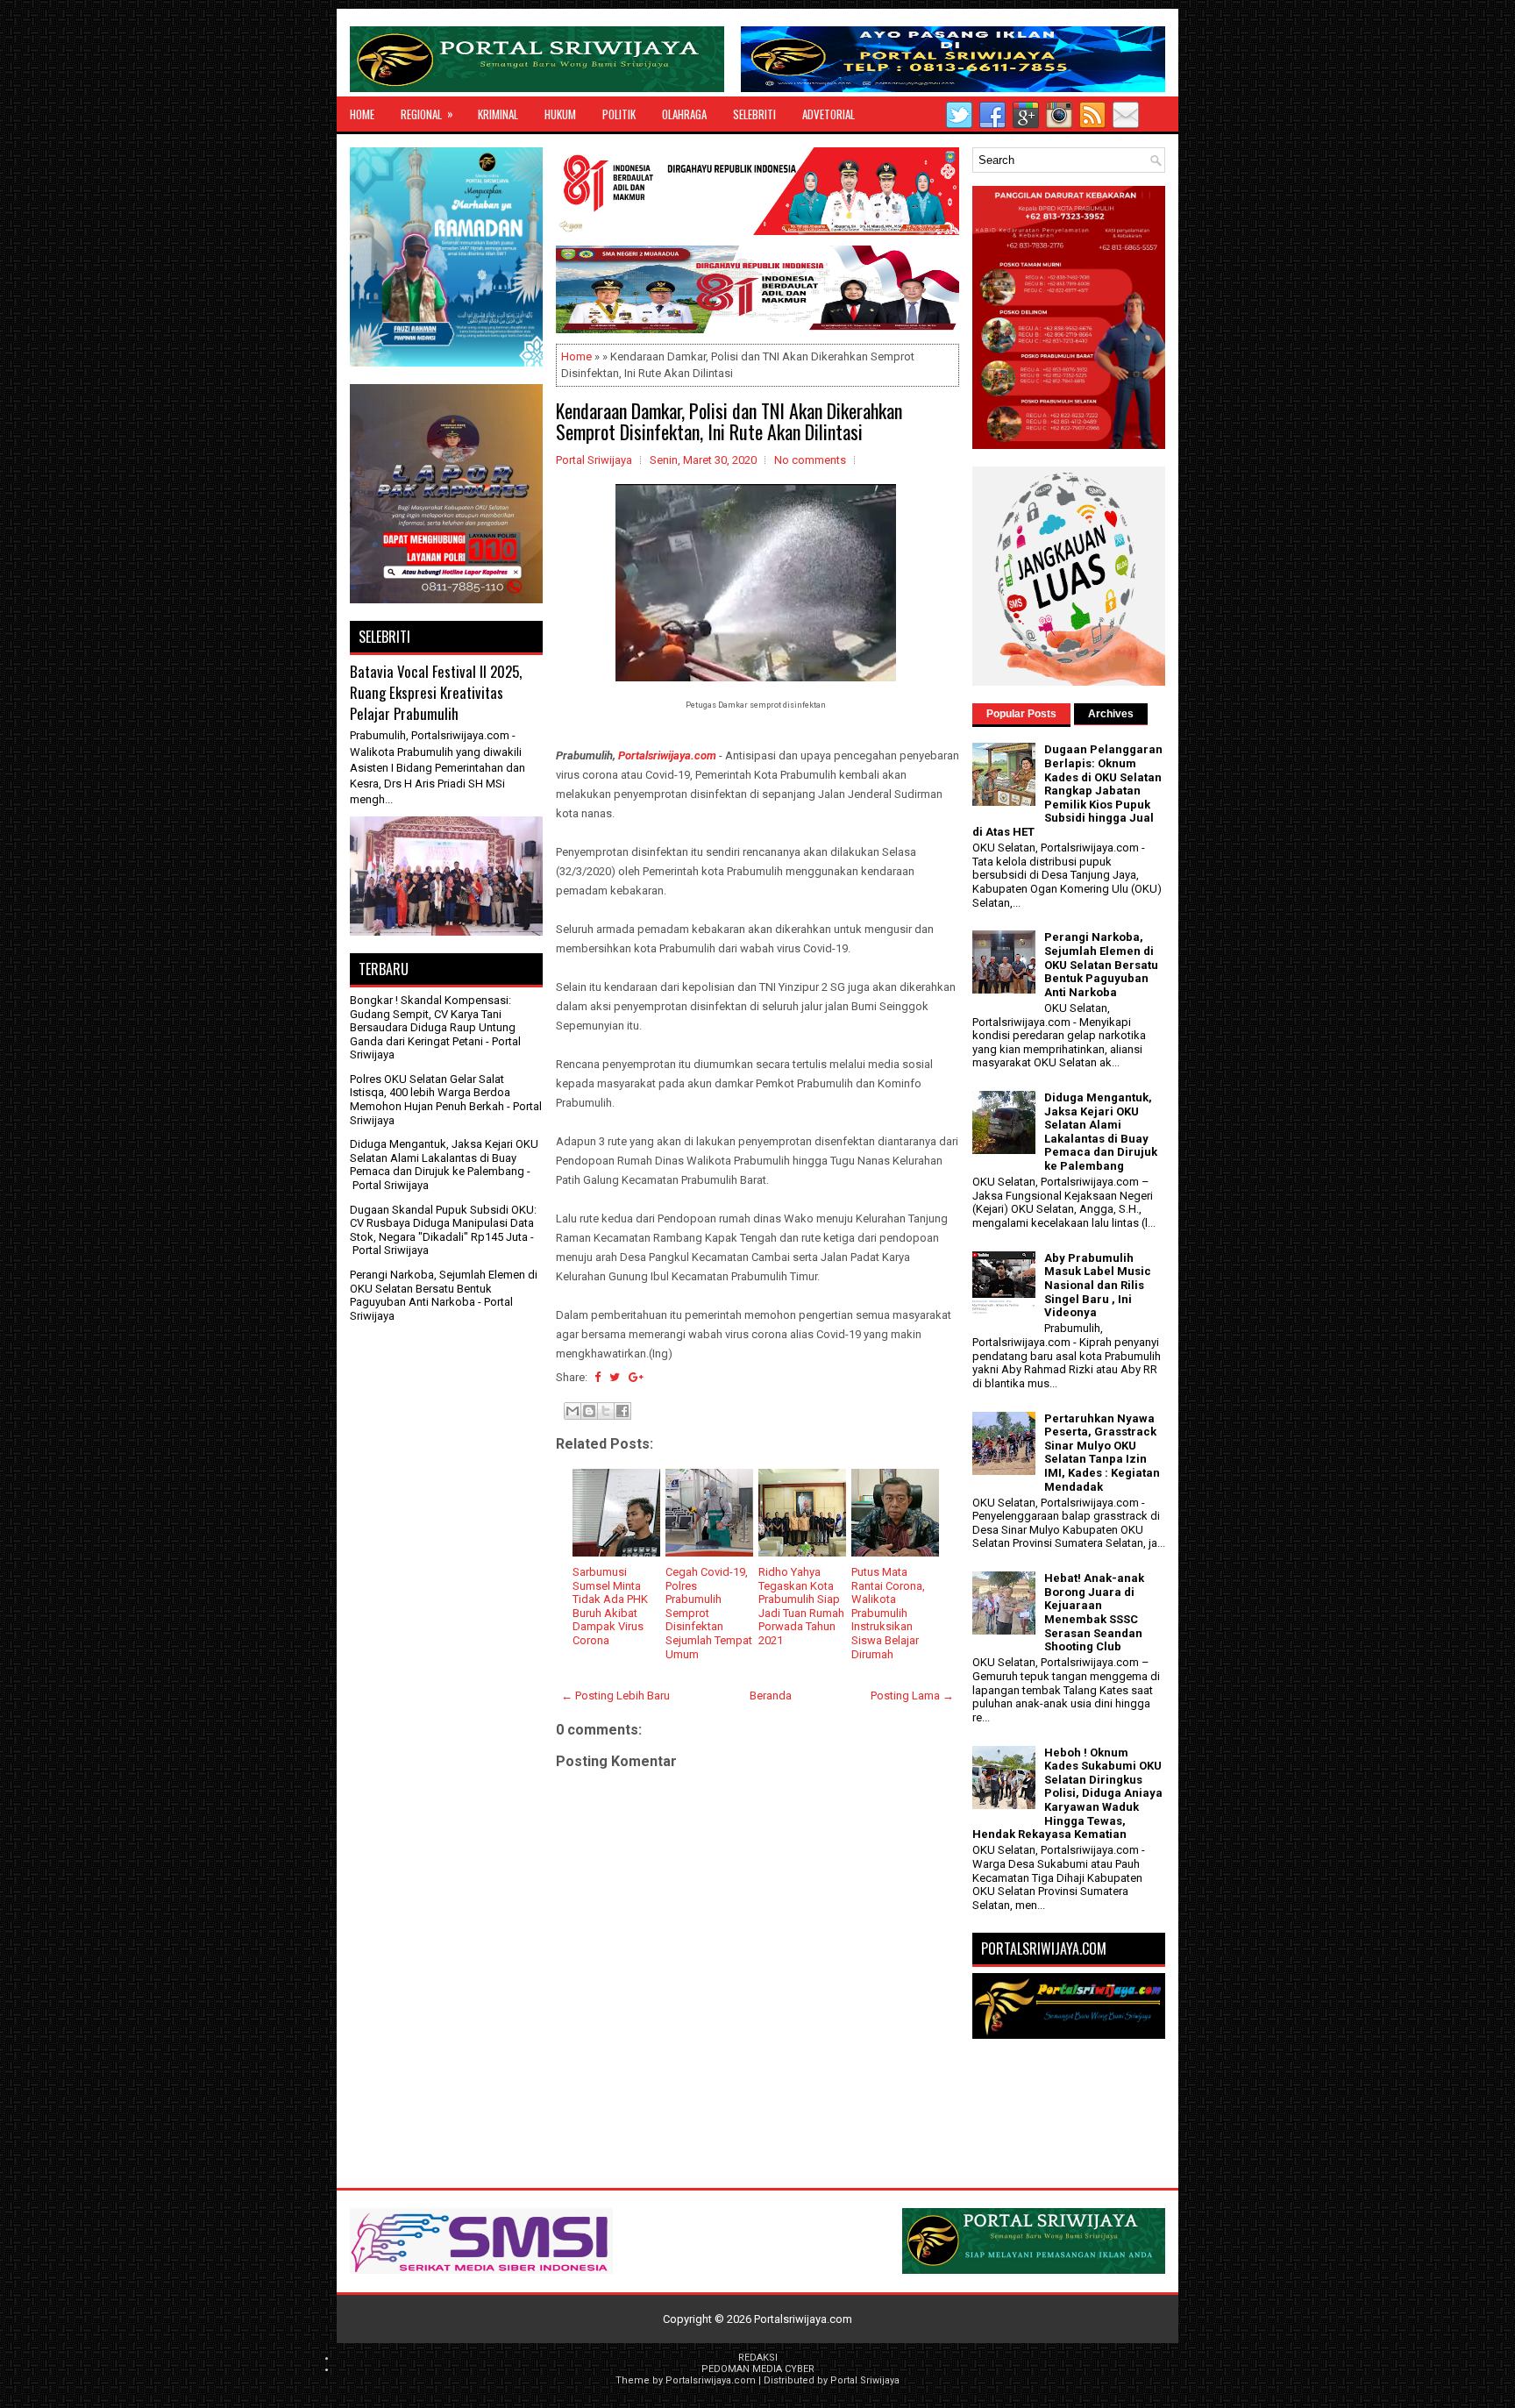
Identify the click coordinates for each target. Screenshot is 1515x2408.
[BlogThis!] (589, 1411)
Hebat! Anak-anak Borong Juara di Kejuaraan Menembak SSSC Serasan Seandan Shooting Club (1094, 1612)
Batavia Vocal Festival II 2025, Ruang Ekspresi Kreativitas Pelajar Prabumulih (436, 692)
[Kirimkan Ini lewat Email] (573, 1411)
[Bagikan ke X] (606, 1411)
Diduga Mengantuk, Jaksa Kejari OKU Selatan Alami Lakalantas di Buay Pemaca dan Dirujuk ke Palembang (444, 1158)
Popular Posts (1021, 714)
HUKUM (560, 114)
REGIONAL (427, 114)
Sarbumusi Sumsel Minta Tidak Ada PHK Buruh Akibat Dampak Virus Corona (610, 1606)
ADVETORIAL (829, 114)
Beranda (771, 1696)
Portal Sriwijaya (865, 2380)
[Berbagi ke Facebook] (622, 1411)
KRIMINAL (498, 114)
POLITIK (619, 114)
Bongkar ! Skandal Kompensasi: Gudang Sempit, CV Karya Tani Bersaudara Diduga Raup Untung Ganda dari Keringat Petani (433, 1021)
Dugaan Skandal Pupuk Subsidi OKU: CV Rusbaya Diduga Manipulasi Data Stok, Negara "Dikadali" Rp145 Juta (443, 1223)
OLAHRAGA (684, 114)
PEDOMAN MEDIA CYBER (758, 2369)
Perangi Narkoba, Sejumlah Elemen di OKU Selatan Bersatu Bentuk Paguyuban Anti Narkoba (444, 1288)
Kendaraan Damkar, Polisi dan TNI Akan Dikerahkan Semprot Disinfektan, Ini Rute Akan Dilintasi (729, 421)
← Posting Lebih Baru (615, 1696)
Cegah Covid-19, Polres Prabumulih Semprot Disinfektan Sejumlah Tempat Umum (709, 1613)
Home (362, 114)
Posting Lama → (912, 1696)
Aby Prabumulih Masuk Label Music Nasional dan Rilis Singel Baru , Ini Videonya (1098, 1285)
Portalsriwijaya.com (667, 755)
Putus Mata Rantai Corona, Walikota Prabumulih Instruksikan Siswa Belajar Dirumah (888, 1613)
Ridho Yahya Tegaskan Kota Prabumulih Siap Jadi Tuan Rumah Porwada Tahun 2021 (801, 1606)
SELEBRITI (754, 114)
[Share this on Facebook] (597, 1377)
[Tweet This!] (615, 1377)
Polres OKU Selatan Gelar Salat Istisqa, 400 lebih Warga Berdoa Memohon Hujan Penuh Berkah (430, 1093)
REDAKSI (758, 2358)
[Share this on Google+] (636, 1377)
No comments (810, 460)
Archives (1111, 714)
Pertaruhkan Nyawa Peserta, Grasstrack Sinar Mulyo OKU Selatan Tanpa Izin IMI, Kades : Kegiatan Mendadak (1102, 1453)
